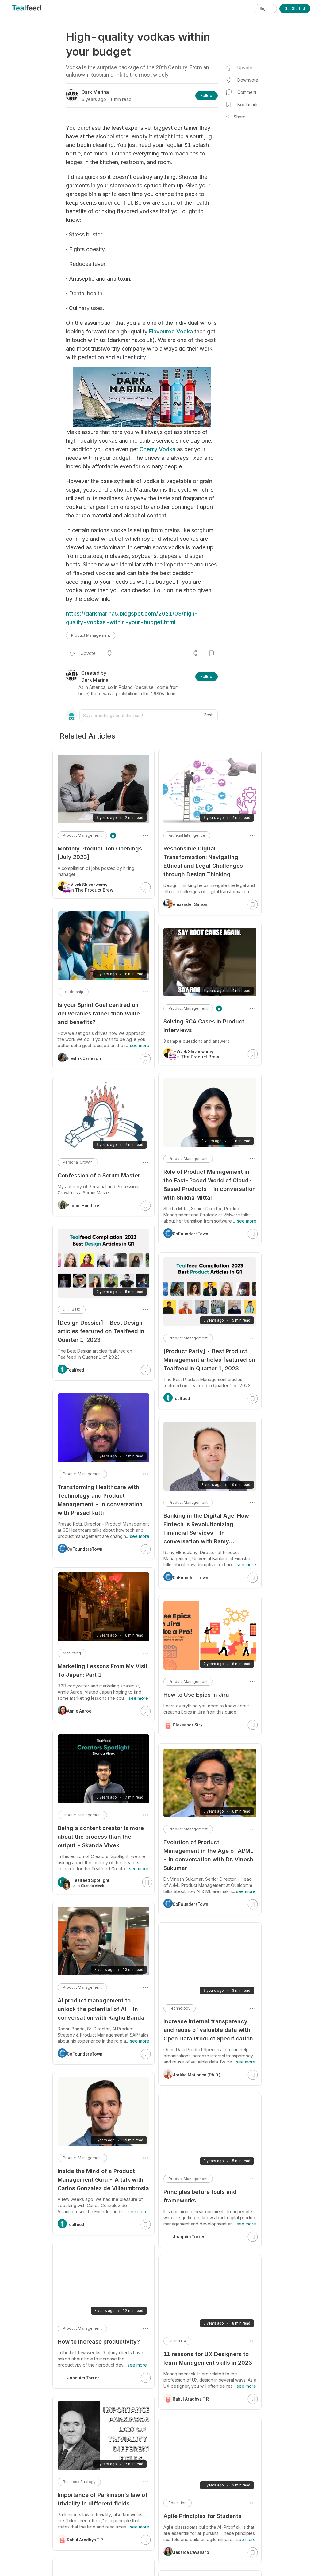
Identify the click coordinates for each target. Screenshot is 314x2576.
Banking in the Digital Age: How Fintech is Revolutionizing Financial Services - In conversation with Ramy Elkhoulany (206, 1529)
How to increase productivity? (99, 2342)
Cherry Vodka (157, 449)
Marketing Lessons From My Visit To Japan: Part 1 (103, 1670)
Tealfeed (181, 1399)
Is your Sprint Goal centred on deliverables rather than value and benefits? (99, 1014)
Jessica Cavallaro (191, 2552)
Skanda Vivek (92, 1886)
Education (178, 2503)
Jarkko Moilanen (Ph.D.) (197, 2075)
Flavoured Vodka (171, 331)
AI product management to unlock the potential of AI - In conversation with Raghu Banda (101, 2009)
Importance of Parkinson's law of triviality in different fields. (103, 2499)
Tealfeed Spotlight (91, 1880)
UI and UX (177, 2341)
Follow (207, 96)
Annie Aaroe (79, 1711)
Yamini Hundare (83, 1206)
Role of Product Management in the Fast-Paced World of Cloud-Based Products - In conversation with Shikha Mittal (210, 1185)
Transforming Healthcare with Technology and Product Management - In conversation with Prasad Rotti (100, 1500)
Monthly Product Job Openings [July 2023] (100, 853)
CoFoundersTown (190, 1234)
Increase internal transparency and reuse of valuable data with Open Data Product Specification (208, 2030)
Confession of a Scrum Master (99, 1175)
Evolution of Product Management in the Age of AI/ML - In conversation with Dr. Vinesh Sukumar (208, 1855)
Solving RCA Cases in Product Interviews (204, 1026)
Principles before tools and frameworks (200, 2196)
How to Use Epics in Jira (196, 1695)
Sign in (266, 8)
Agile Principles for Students (202, 2516)
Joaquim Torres (189, 2237)
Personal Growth (78, 1162)
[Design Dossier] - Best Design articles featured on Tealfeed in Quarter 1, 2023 (101, 1331)
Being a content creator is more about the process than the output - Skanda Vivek (101, 1837)
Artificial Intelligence (187, 835)
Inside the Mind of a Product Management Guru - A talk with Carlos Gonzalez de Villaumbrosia (103, 2180)
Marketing (72, 1653)
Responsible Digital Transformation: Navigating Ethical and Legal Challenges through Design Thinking (203, 861)
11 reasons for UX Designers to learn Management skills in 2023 (208, 2358)
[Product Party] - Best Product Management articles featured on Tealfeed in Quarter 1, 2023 (209, 1360)
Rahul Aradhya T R (191, 2399)
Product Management (91, 635)
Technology (180, 2008)
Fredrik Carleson (84, 1058)
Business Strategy (79, 2482)
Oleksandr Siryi (188, 1725)
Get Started (295, 8)
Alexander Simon (190, 904)
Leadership (73, 992)
